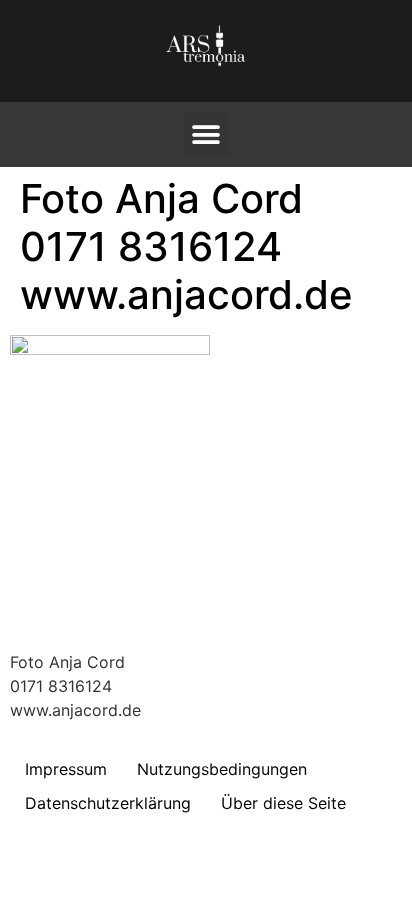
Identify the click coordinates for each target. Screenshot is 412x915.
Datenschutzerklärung (108, 803)
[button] (206, 134)
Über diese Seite (283, 803)
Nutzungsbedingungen (222, 769)
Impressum (66, 769)
